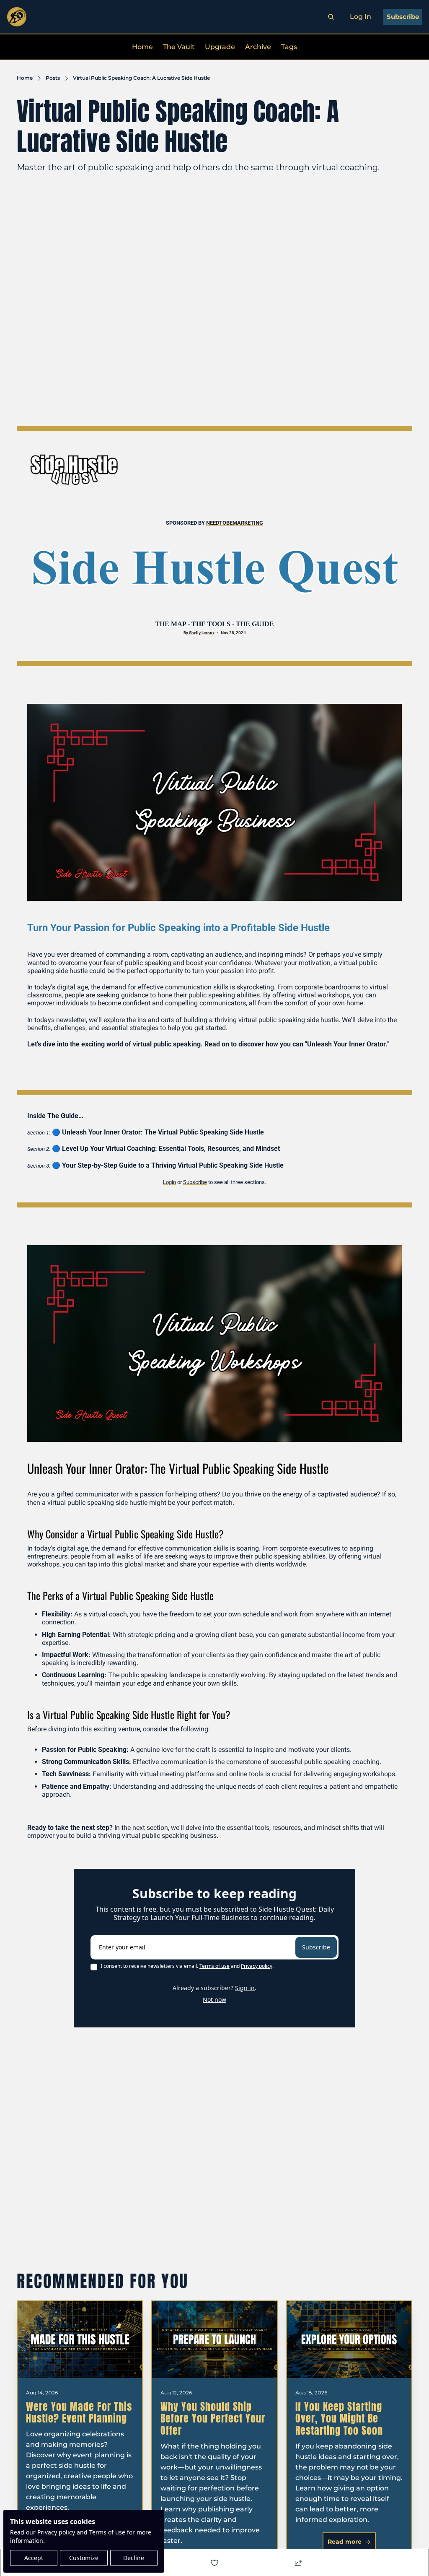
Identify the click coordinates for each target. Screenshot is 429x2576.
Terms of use (107, 2532)
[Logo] (17, 17)
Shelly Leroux (202, 633)
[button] (349, 2542)
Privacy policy (56, 2532)
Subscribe (316, 1947)
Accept (34, 2558)
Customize (84, 2558)
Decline (134, 2558)
